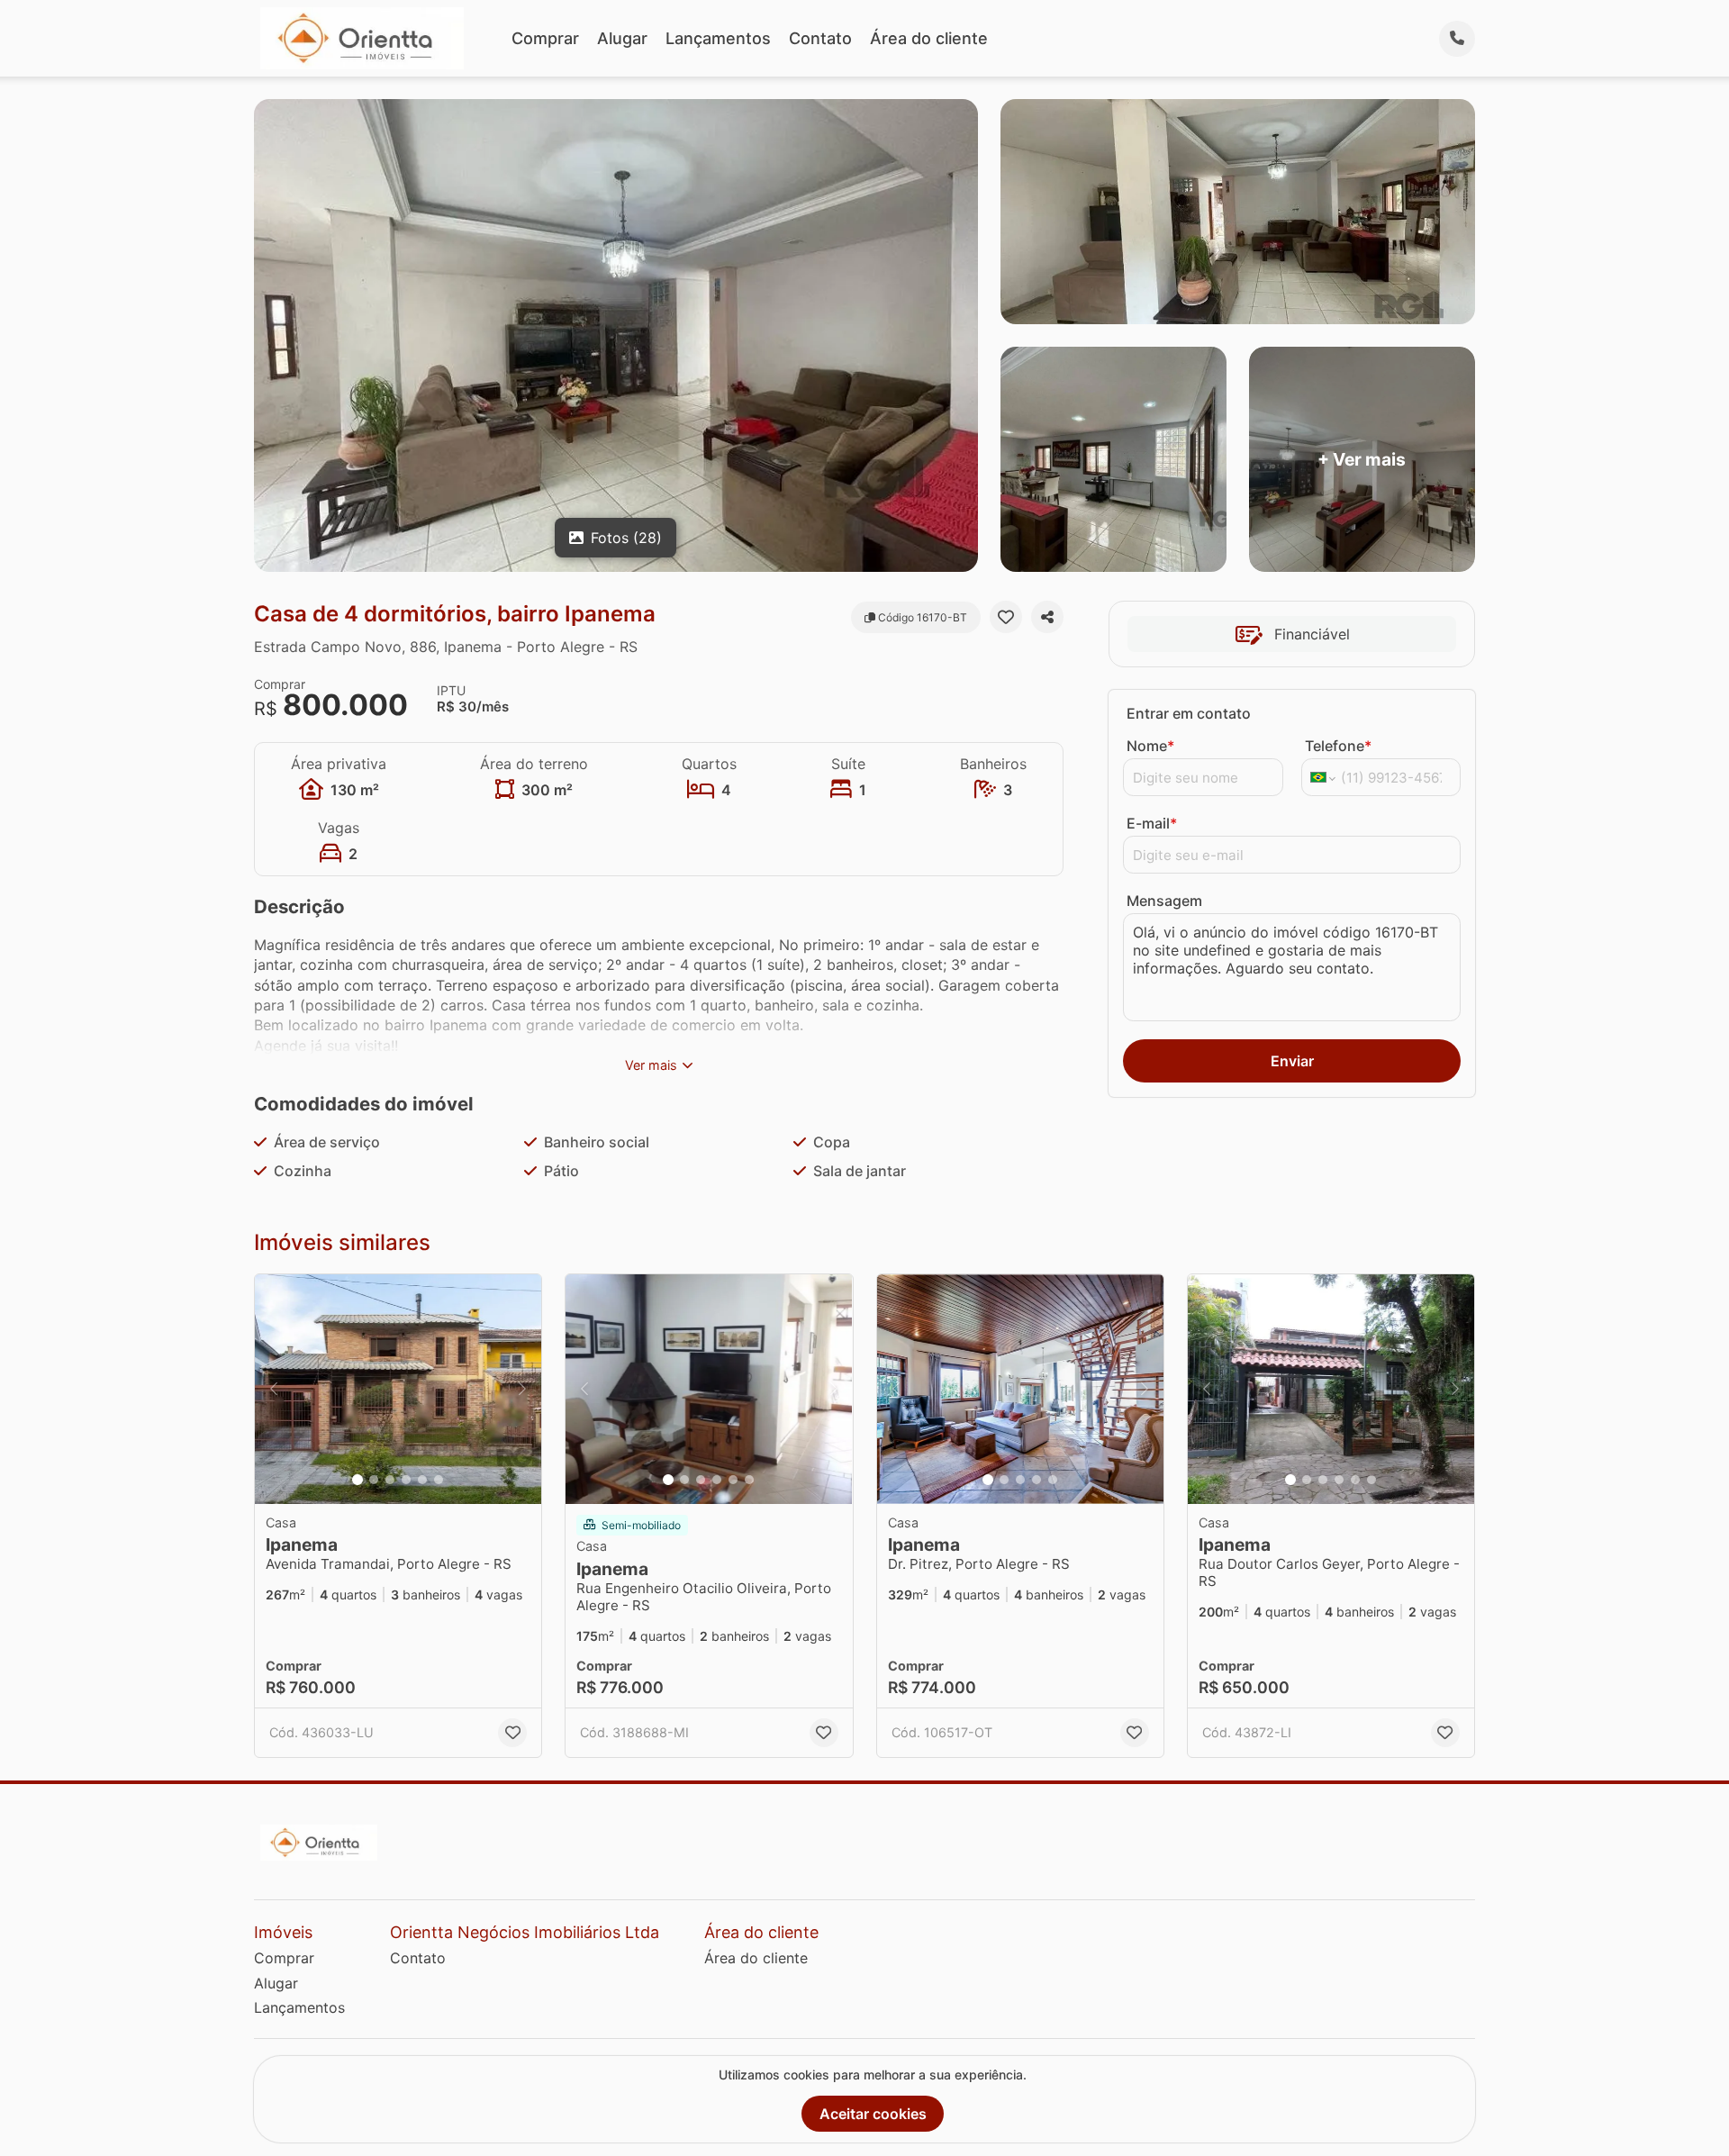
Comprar (545, 38)
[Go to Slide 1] (358, 1480)
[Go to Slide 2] (374, 1480)
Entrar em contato (1189, 713)
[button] (398, 1389)
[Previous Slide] (274, 1389)
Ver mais (651, 1065)
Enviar (1292, 1061)
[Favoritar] (1006, 617)
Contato (820, 38)
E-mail (1152, 823)
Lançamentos (718, 38)
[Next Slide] (522, 1389)
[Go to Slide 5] (422, 1480)
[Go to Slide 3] (390, 1480)
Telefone (1338, 746)
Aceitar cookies (873, 2114)
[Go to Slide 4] (406, 1480)
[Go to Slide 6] (439, 1480)
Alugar (622, 38)
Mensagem (1164, 901)
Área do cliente (929, 38)
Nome (1150, 746)
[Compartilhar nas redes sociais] (1047, 617)
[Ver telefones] (1457, 39)
